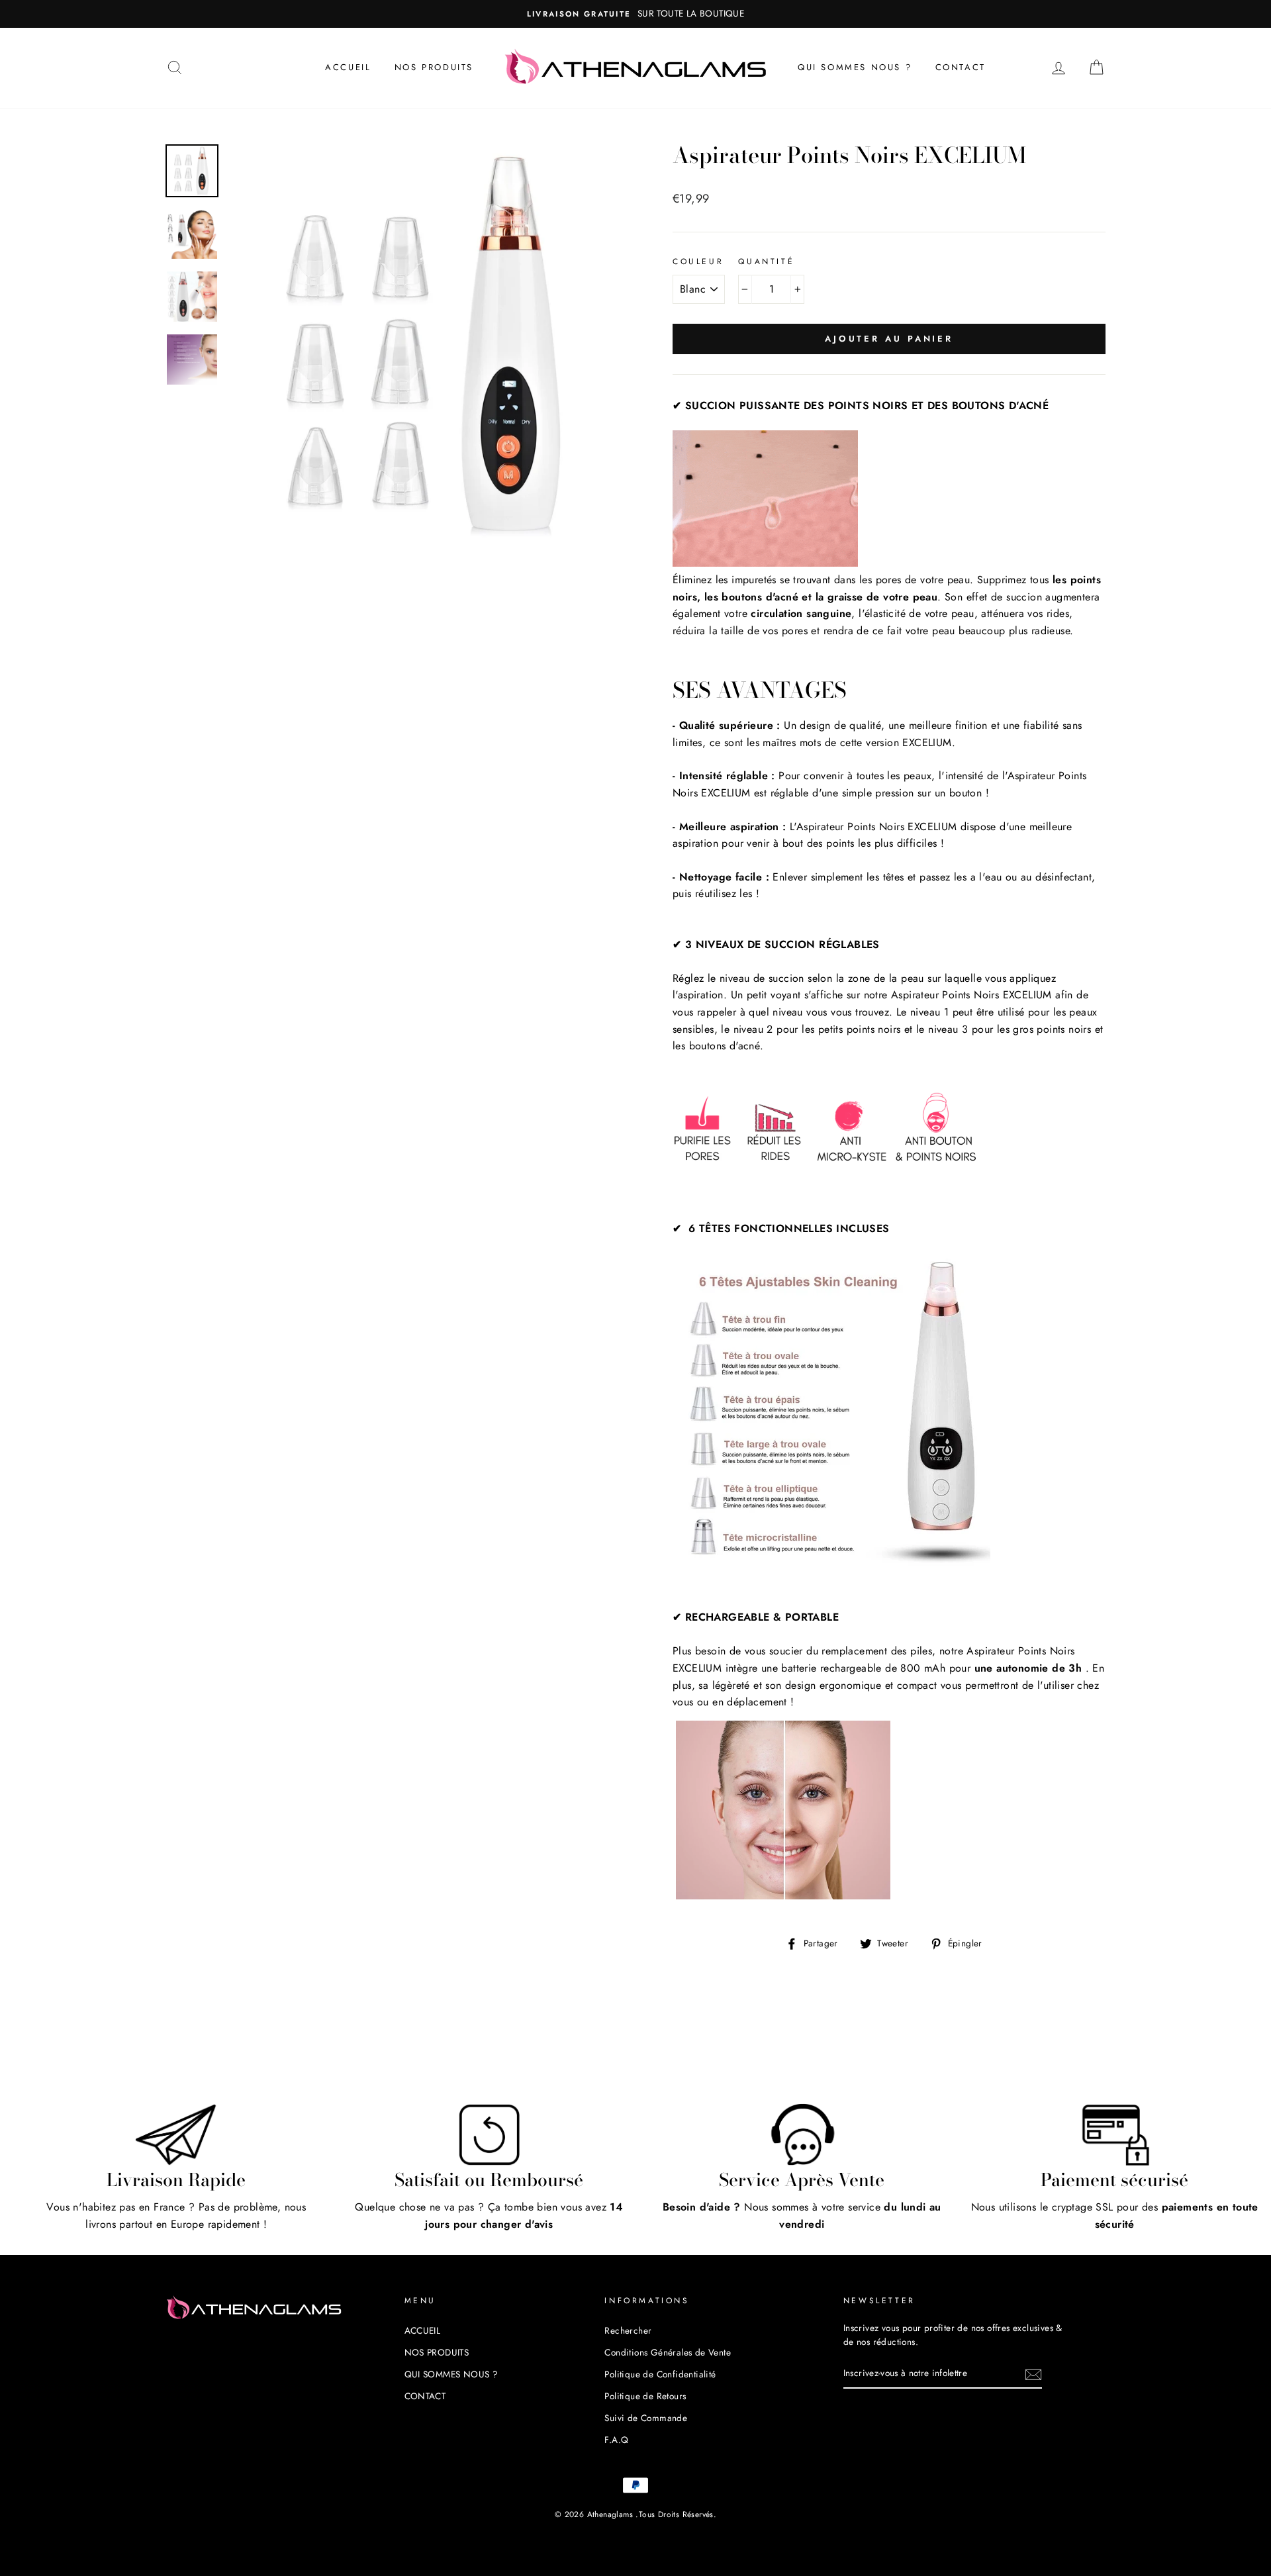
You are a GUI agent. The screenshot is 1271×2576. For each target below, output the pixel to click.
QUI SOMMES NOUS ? (855, 67)
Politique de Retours (645, 2396)
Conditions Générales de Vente (668, 2352)
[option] (743, 14)
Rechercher (628, 2330)
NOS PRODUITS (434, 67)
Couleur (698, 262)
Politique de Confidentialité (660, 2374)
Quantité (766, 262)
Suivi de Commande (646, 2418)
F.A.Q (616, 2440)
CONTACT (961, 67)
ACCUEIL (348, 67)
